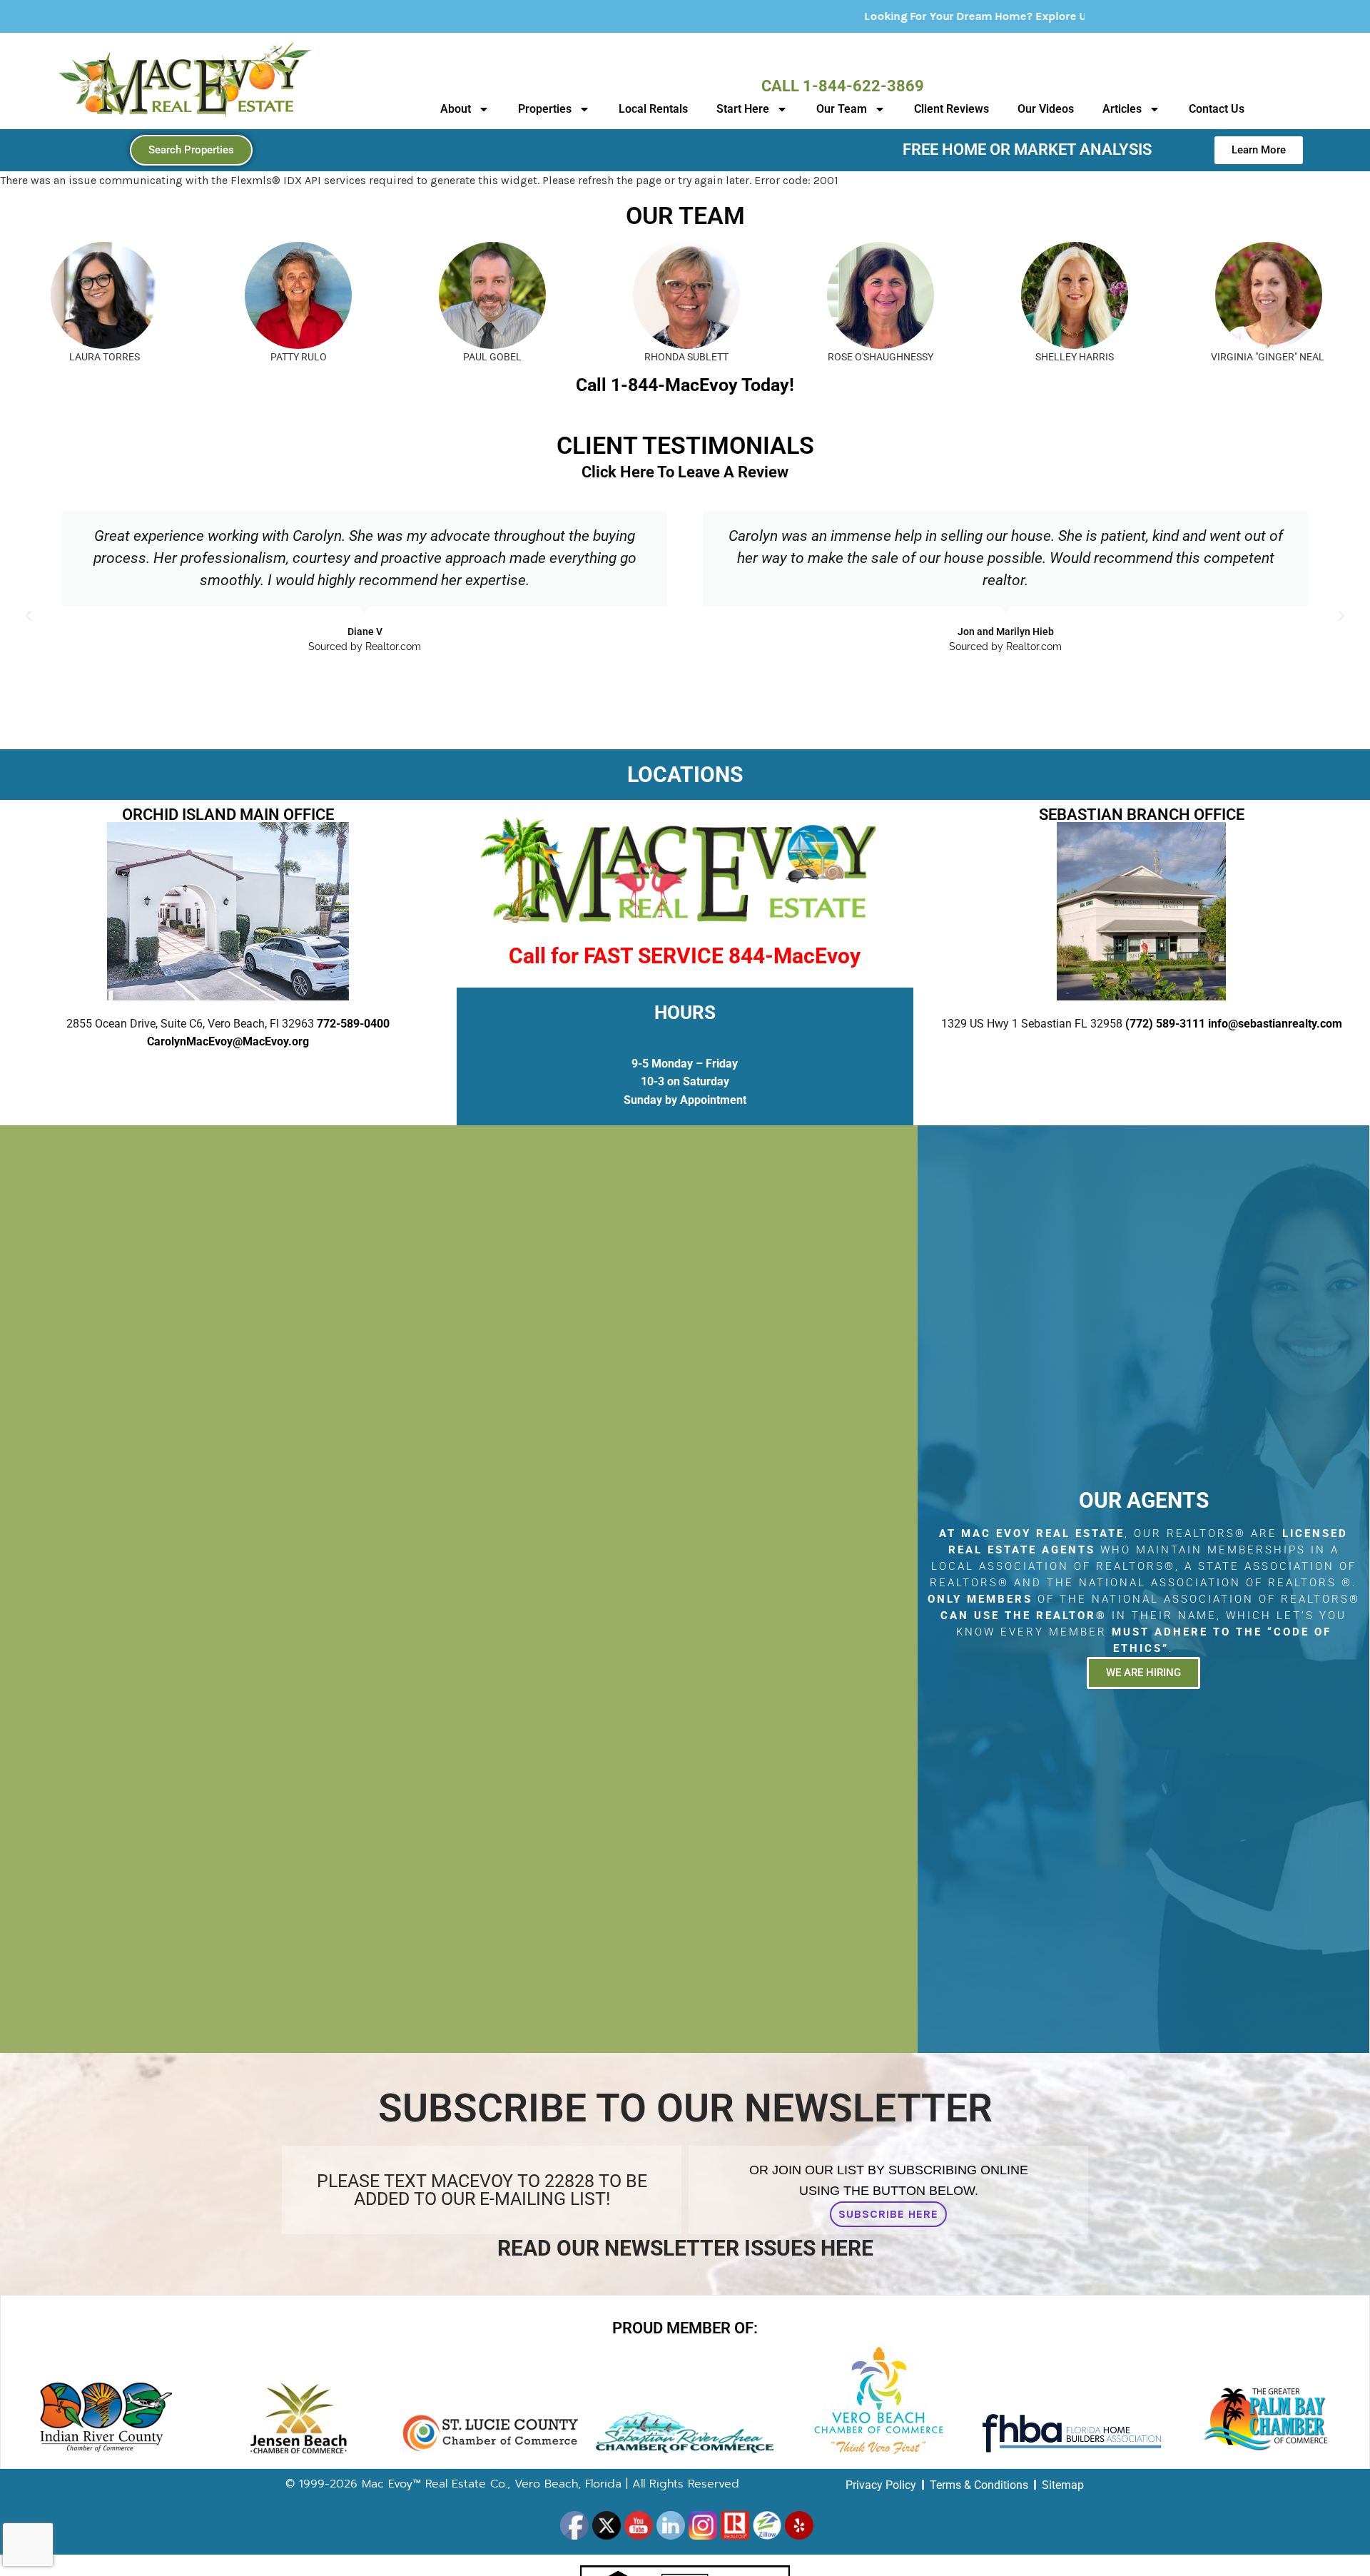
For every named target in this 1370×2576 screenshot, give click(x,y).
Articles (1122, 109)
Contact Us (1217, 109)
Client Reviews (952, 109)
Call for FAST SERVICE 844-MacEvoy (685, 956)
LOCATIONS (685, 775)
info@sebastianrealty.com (1275, 1024)
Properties (545, 109)
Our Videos (1046, 109)
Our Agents (1144, 1500)
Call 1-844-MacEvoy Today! (685, 385)
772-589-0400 (353, 1024)
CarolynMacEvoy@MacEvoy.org (228, 1041)
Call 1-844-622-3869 (843, 86)
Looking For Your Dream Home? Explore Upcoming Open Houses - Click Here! (893, 16)
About (456, 109)
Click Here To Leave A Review (685, 472)
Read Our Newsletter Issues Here (685, 2248)
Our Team (842, 109)
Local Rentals (653, 109)
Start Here (743, 109)
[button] (29, 616)
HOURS (685, 1013)
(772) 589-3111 (1165, 1024)
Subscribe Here (888, 2214)
